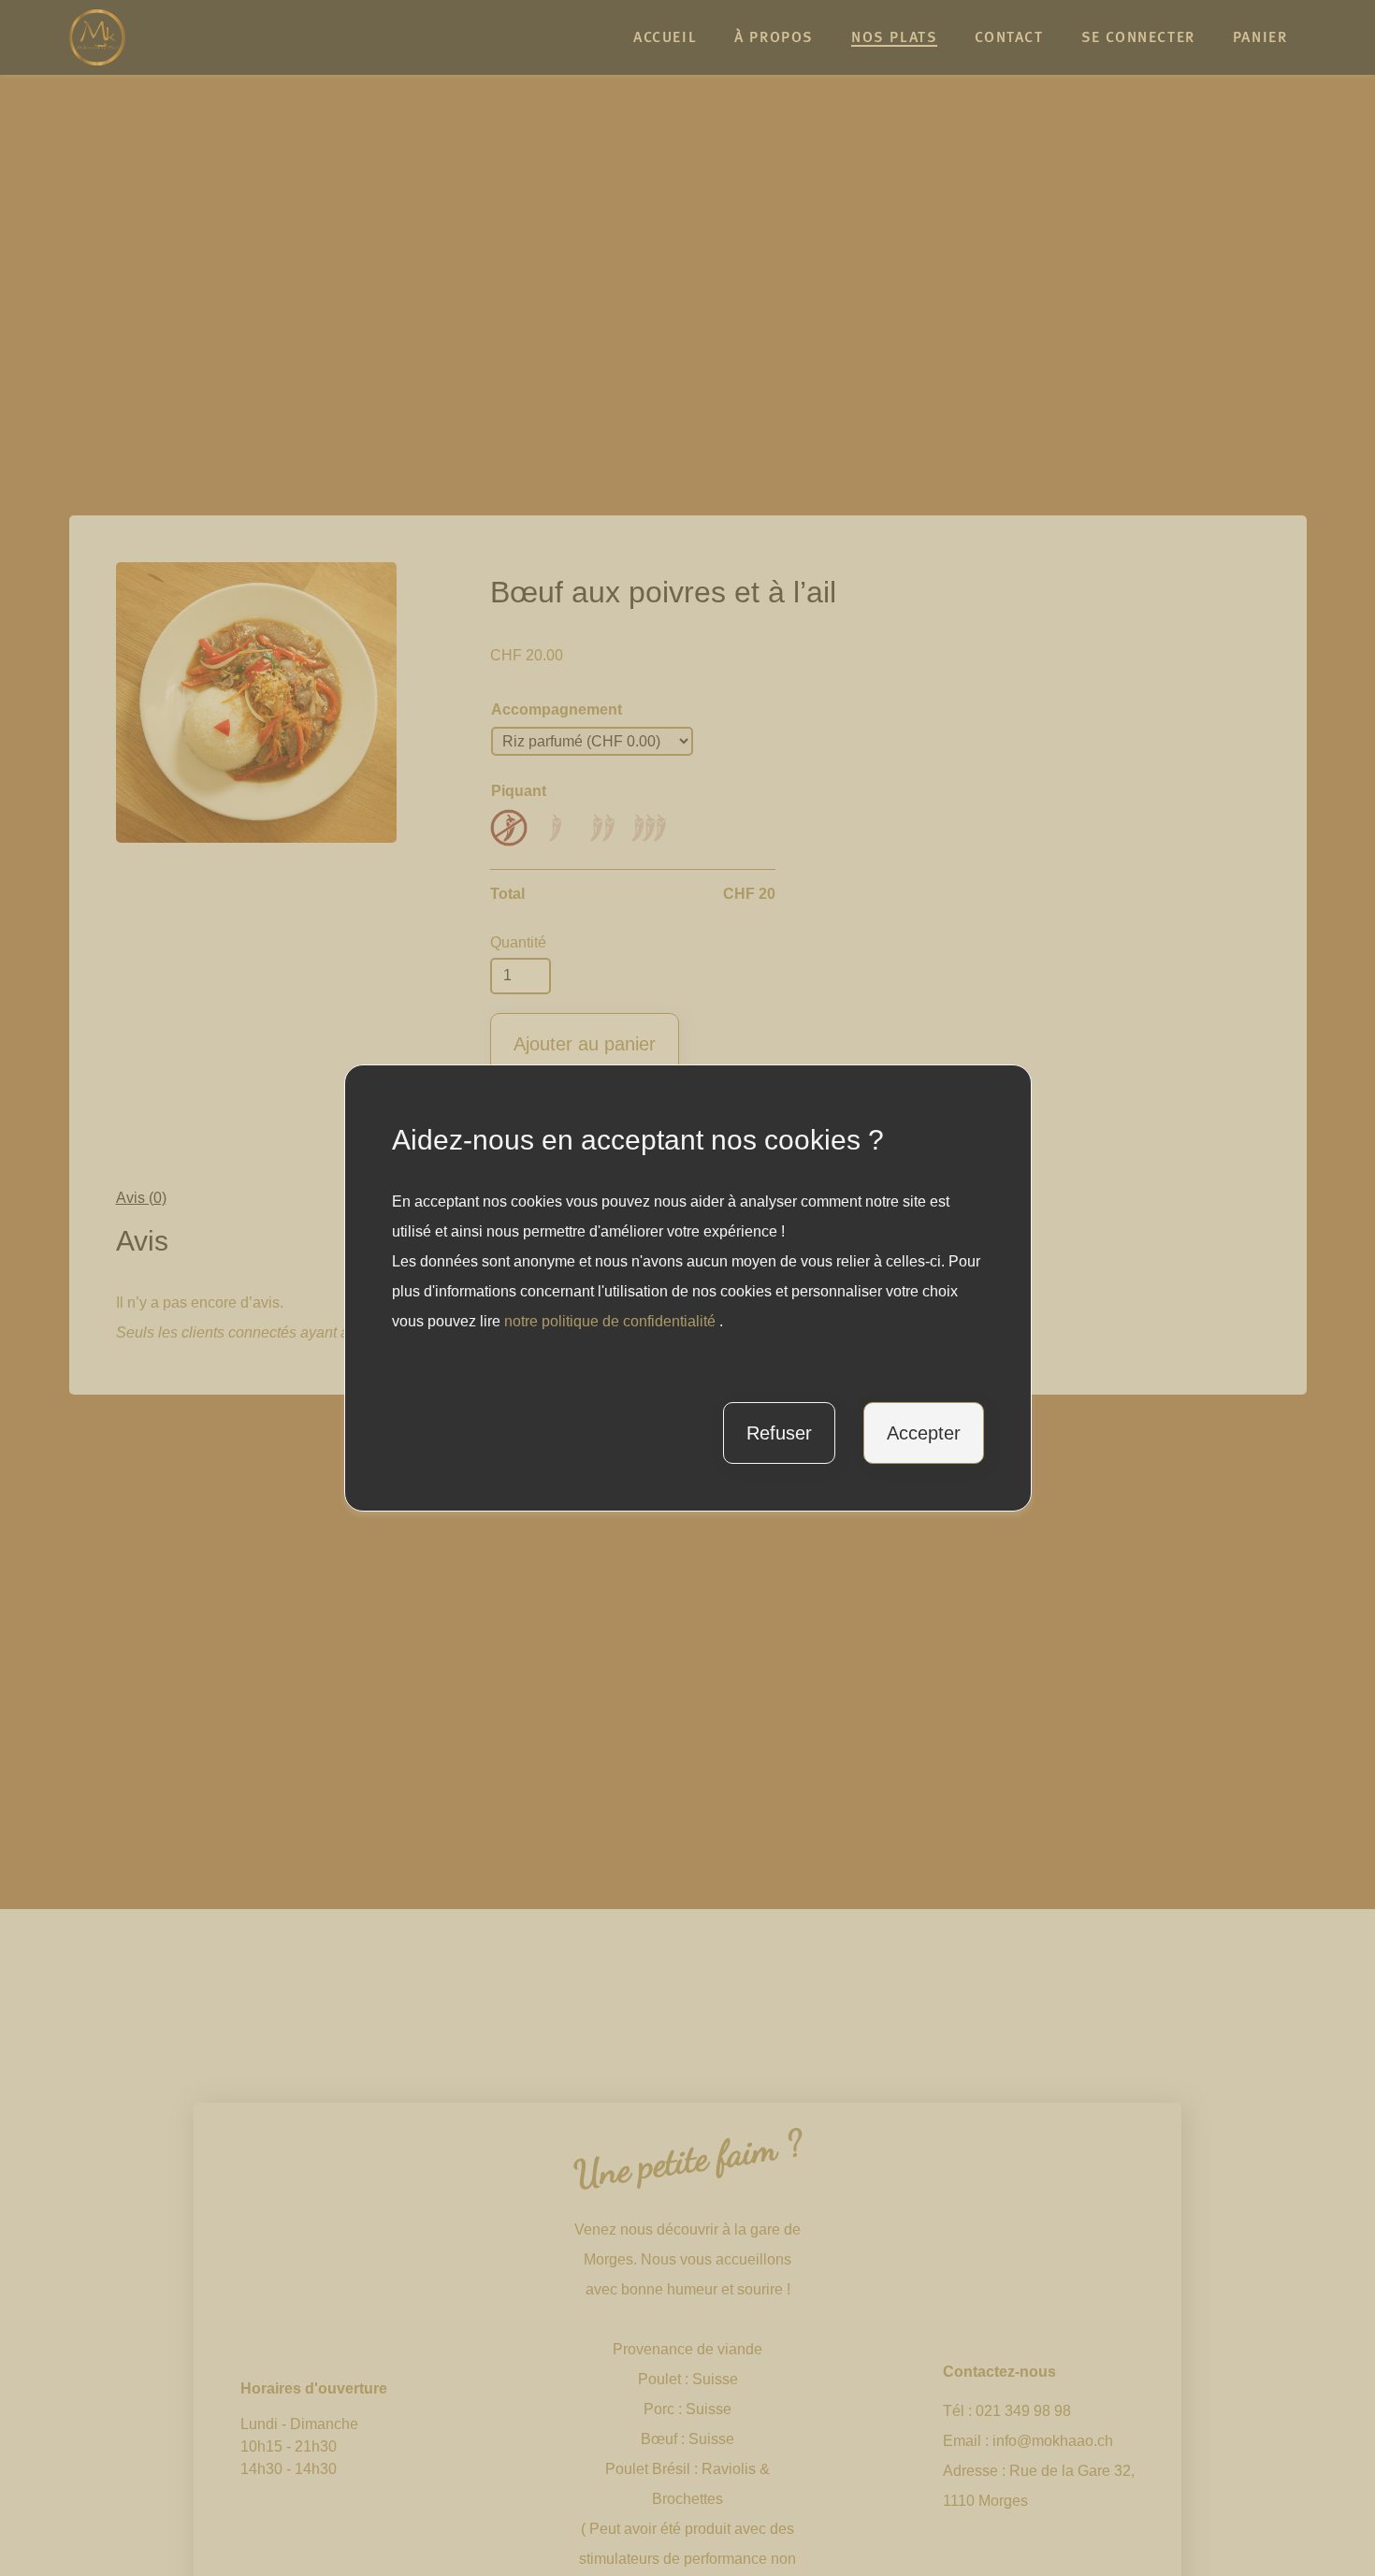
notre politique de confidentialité (612, 1321)
